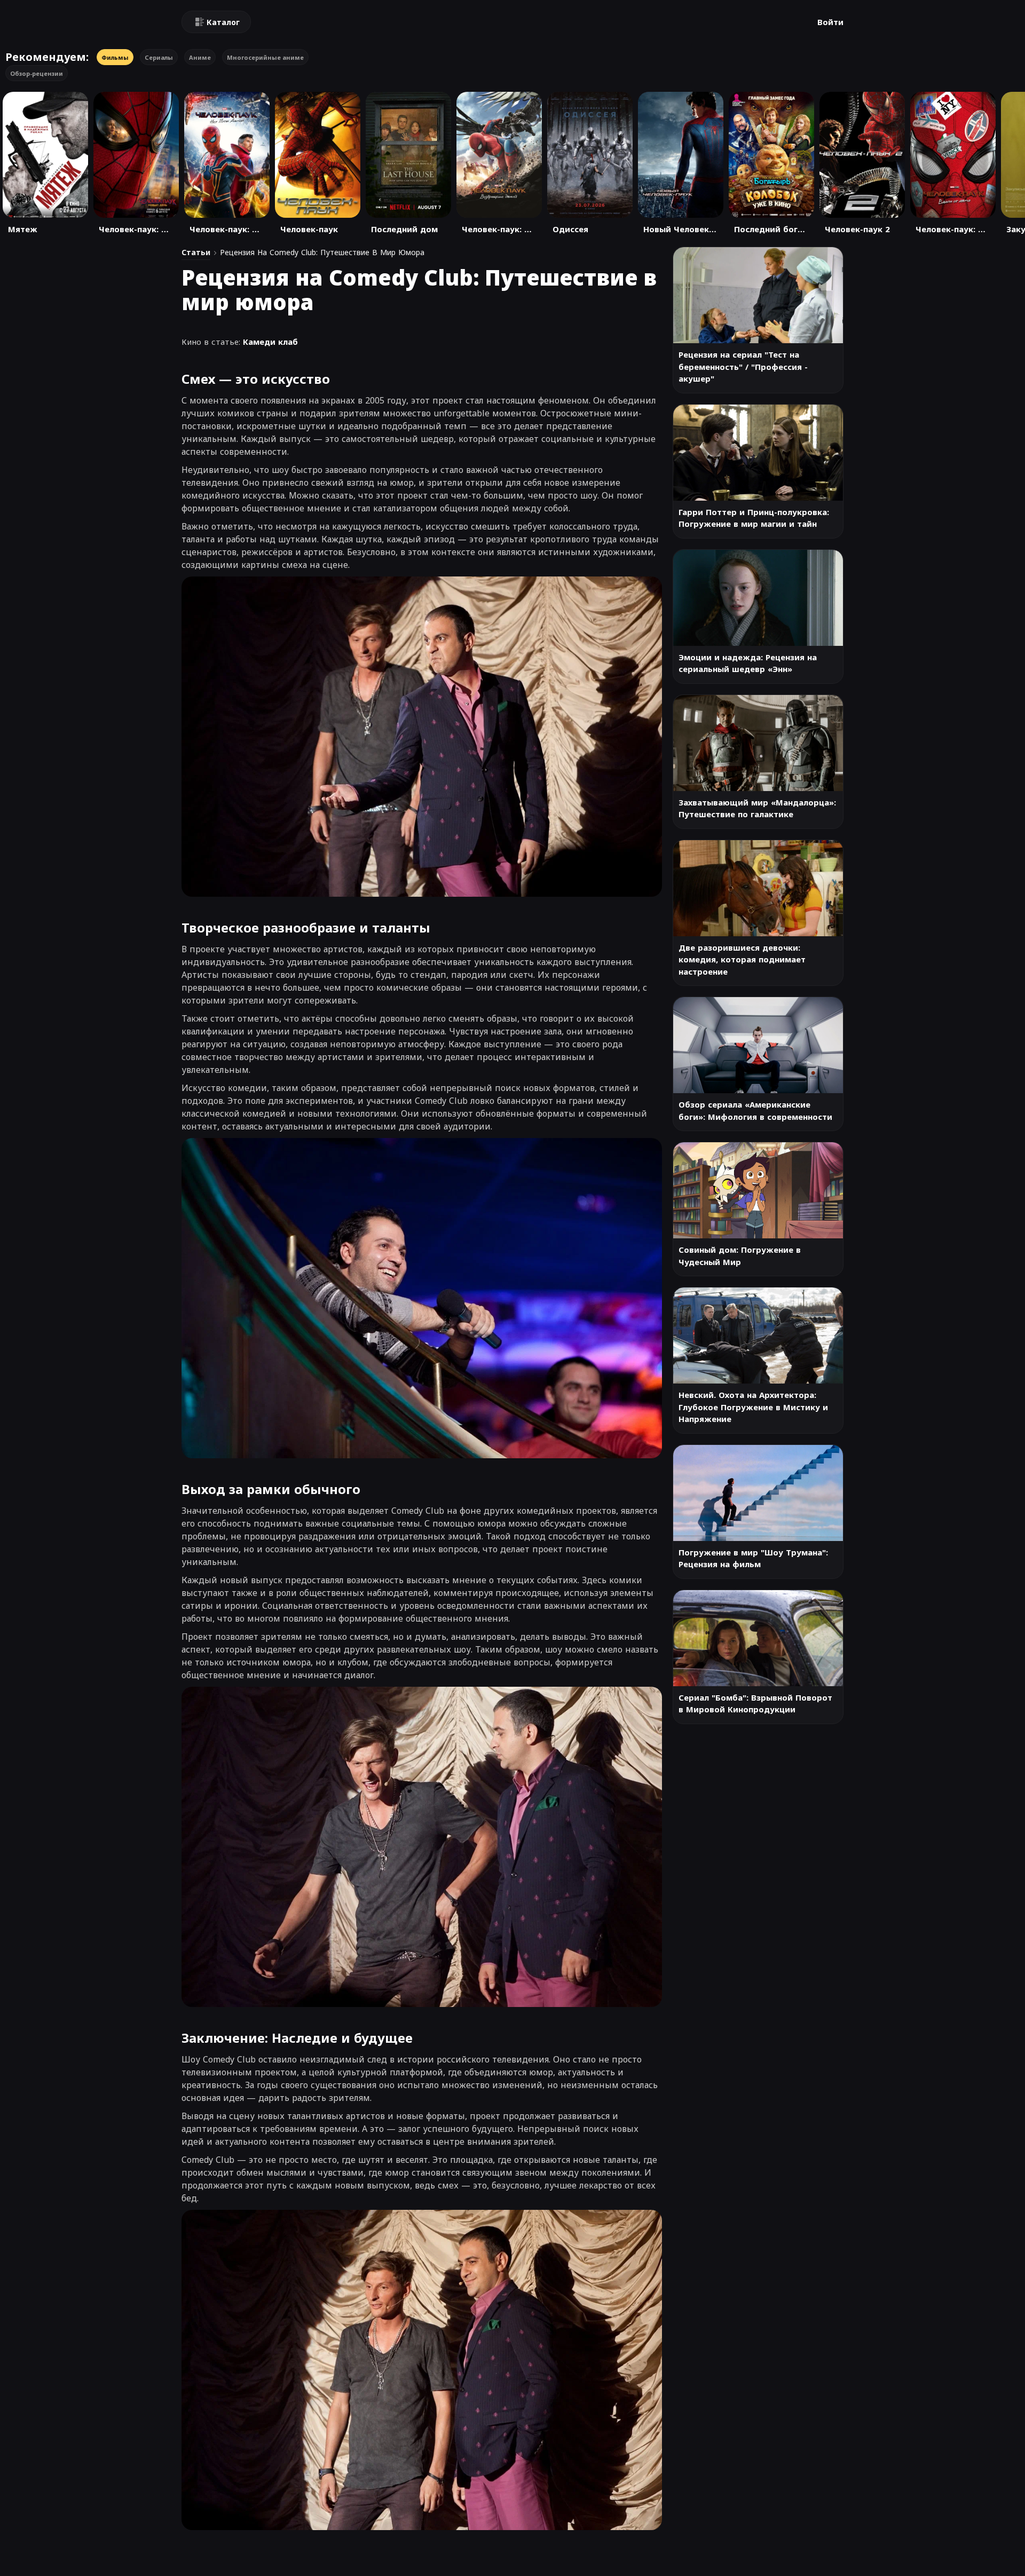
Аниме (200, 57)
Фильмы (115, 57)
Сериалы (159, 57)
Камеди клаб (270, 342)
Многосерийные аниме (265, 57)
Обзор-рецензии (37, 73)
